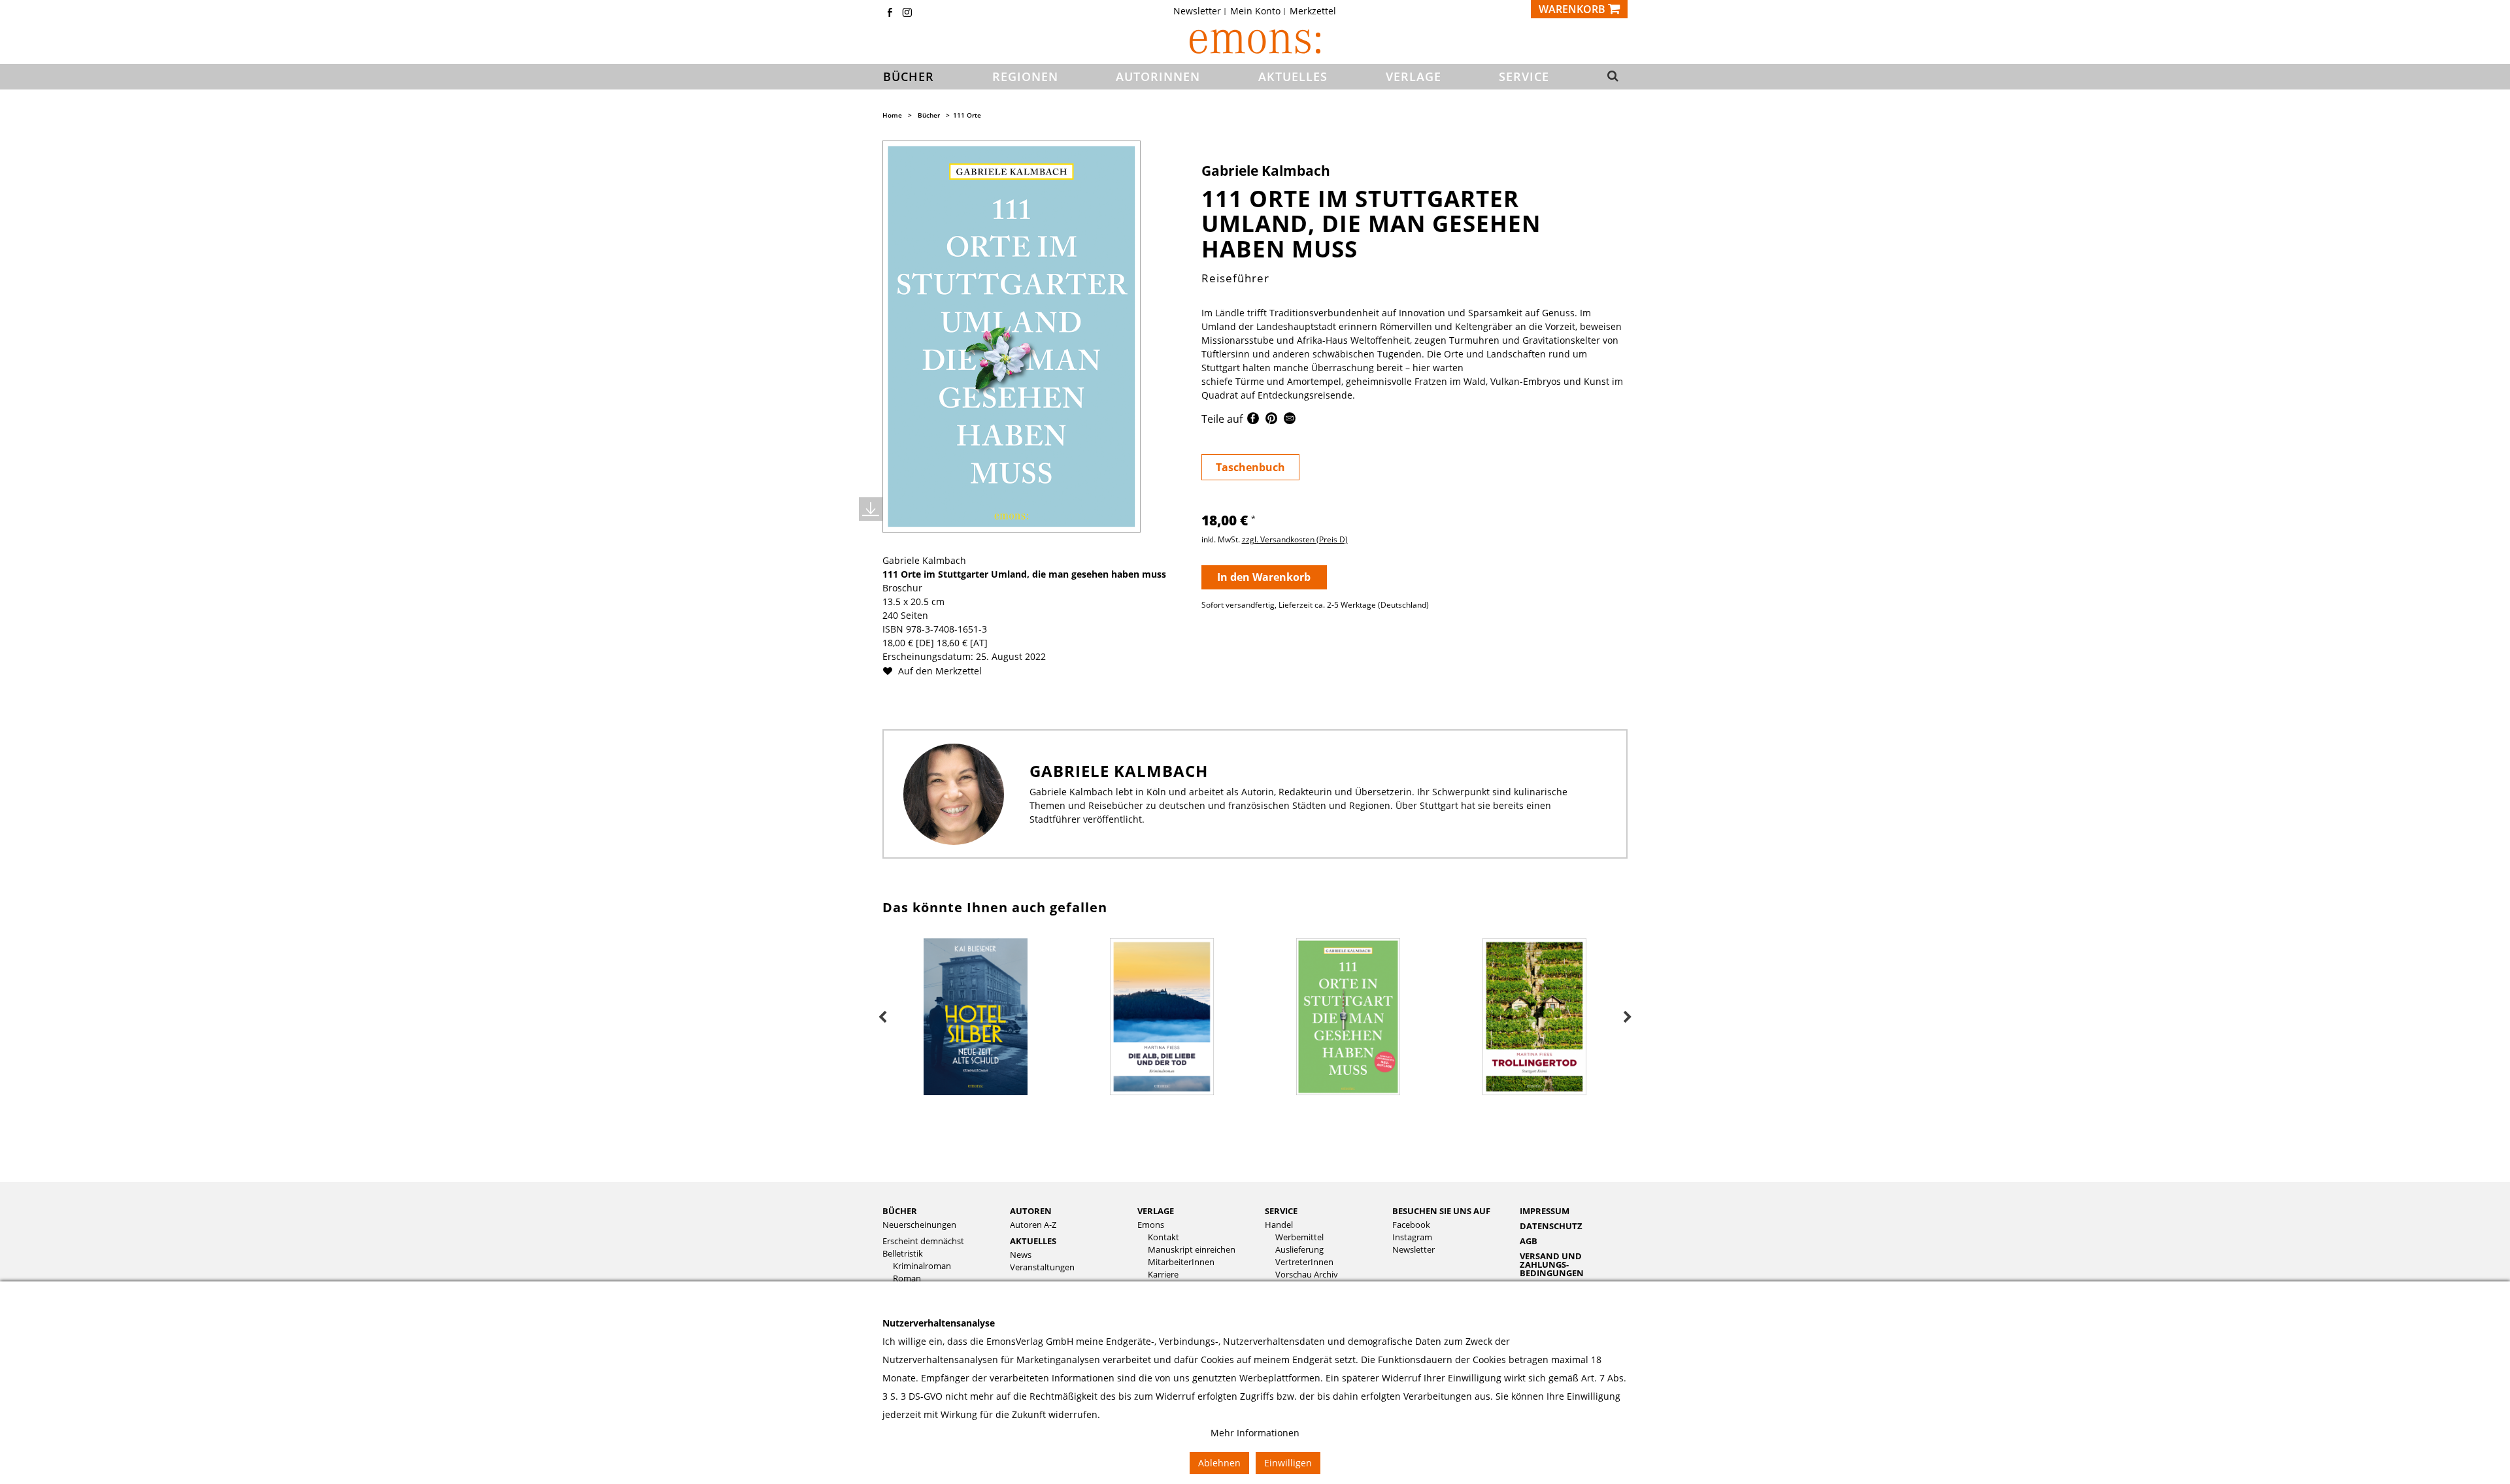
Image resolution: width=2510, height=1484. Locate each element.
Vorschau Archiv (1307, 1275)
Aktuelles (1033, 1241)
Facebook (1411, 1225)
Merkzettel (1313, 11)
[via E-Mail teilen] (1290, 420)
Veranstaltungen (1042, 1267)
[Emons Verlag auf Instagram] (907, 13)
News (1021, 1255)
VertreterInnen (1304, 1262)
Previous (882, 1017)
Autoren (1031, 1211)
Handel (1279, 1225)
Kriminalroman (922, 1266)
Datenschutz (1551, 1226)
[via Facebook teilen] (1253, 420)
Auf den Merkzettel (939, 671)
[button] (1609, 77)
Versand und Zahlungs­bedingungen (1552, 1264)
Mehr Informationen (1255, 1433)
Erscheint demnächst (923, 1241)
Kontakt (1163, 1237)
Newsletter (1197, 11)
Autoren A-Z (1033, 1225)
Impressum (1545, 1211)
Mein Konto (1255, 11)
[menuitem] (1201, 11)
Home (892, 115)
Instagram (1412, 1237)
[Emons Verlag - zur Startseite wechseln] (1255, 41)
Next (1628, 1017)
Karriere (1163, 1275)
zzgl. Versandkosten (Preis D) (1295, 539)
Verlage (1156, 1211)
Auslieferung (1299, 1250)
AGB (1529, 1241)
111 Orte (967, 115)
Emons (1151, 1225)
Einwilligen (1288, 1463)
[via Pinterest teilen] (1271, 420)
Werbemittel (1299, 1237)
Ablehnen (1219, 1463)
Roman (907, 1278)
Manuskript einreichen (1192, 1250)
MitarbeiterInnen (1181, 1262)
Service (1281, 1211)
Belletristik (903, 1254)
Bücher (929, 115)
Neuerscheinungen (919, 1225)
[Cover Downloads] (871, 509)
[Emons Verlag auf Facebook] (890, 13)
